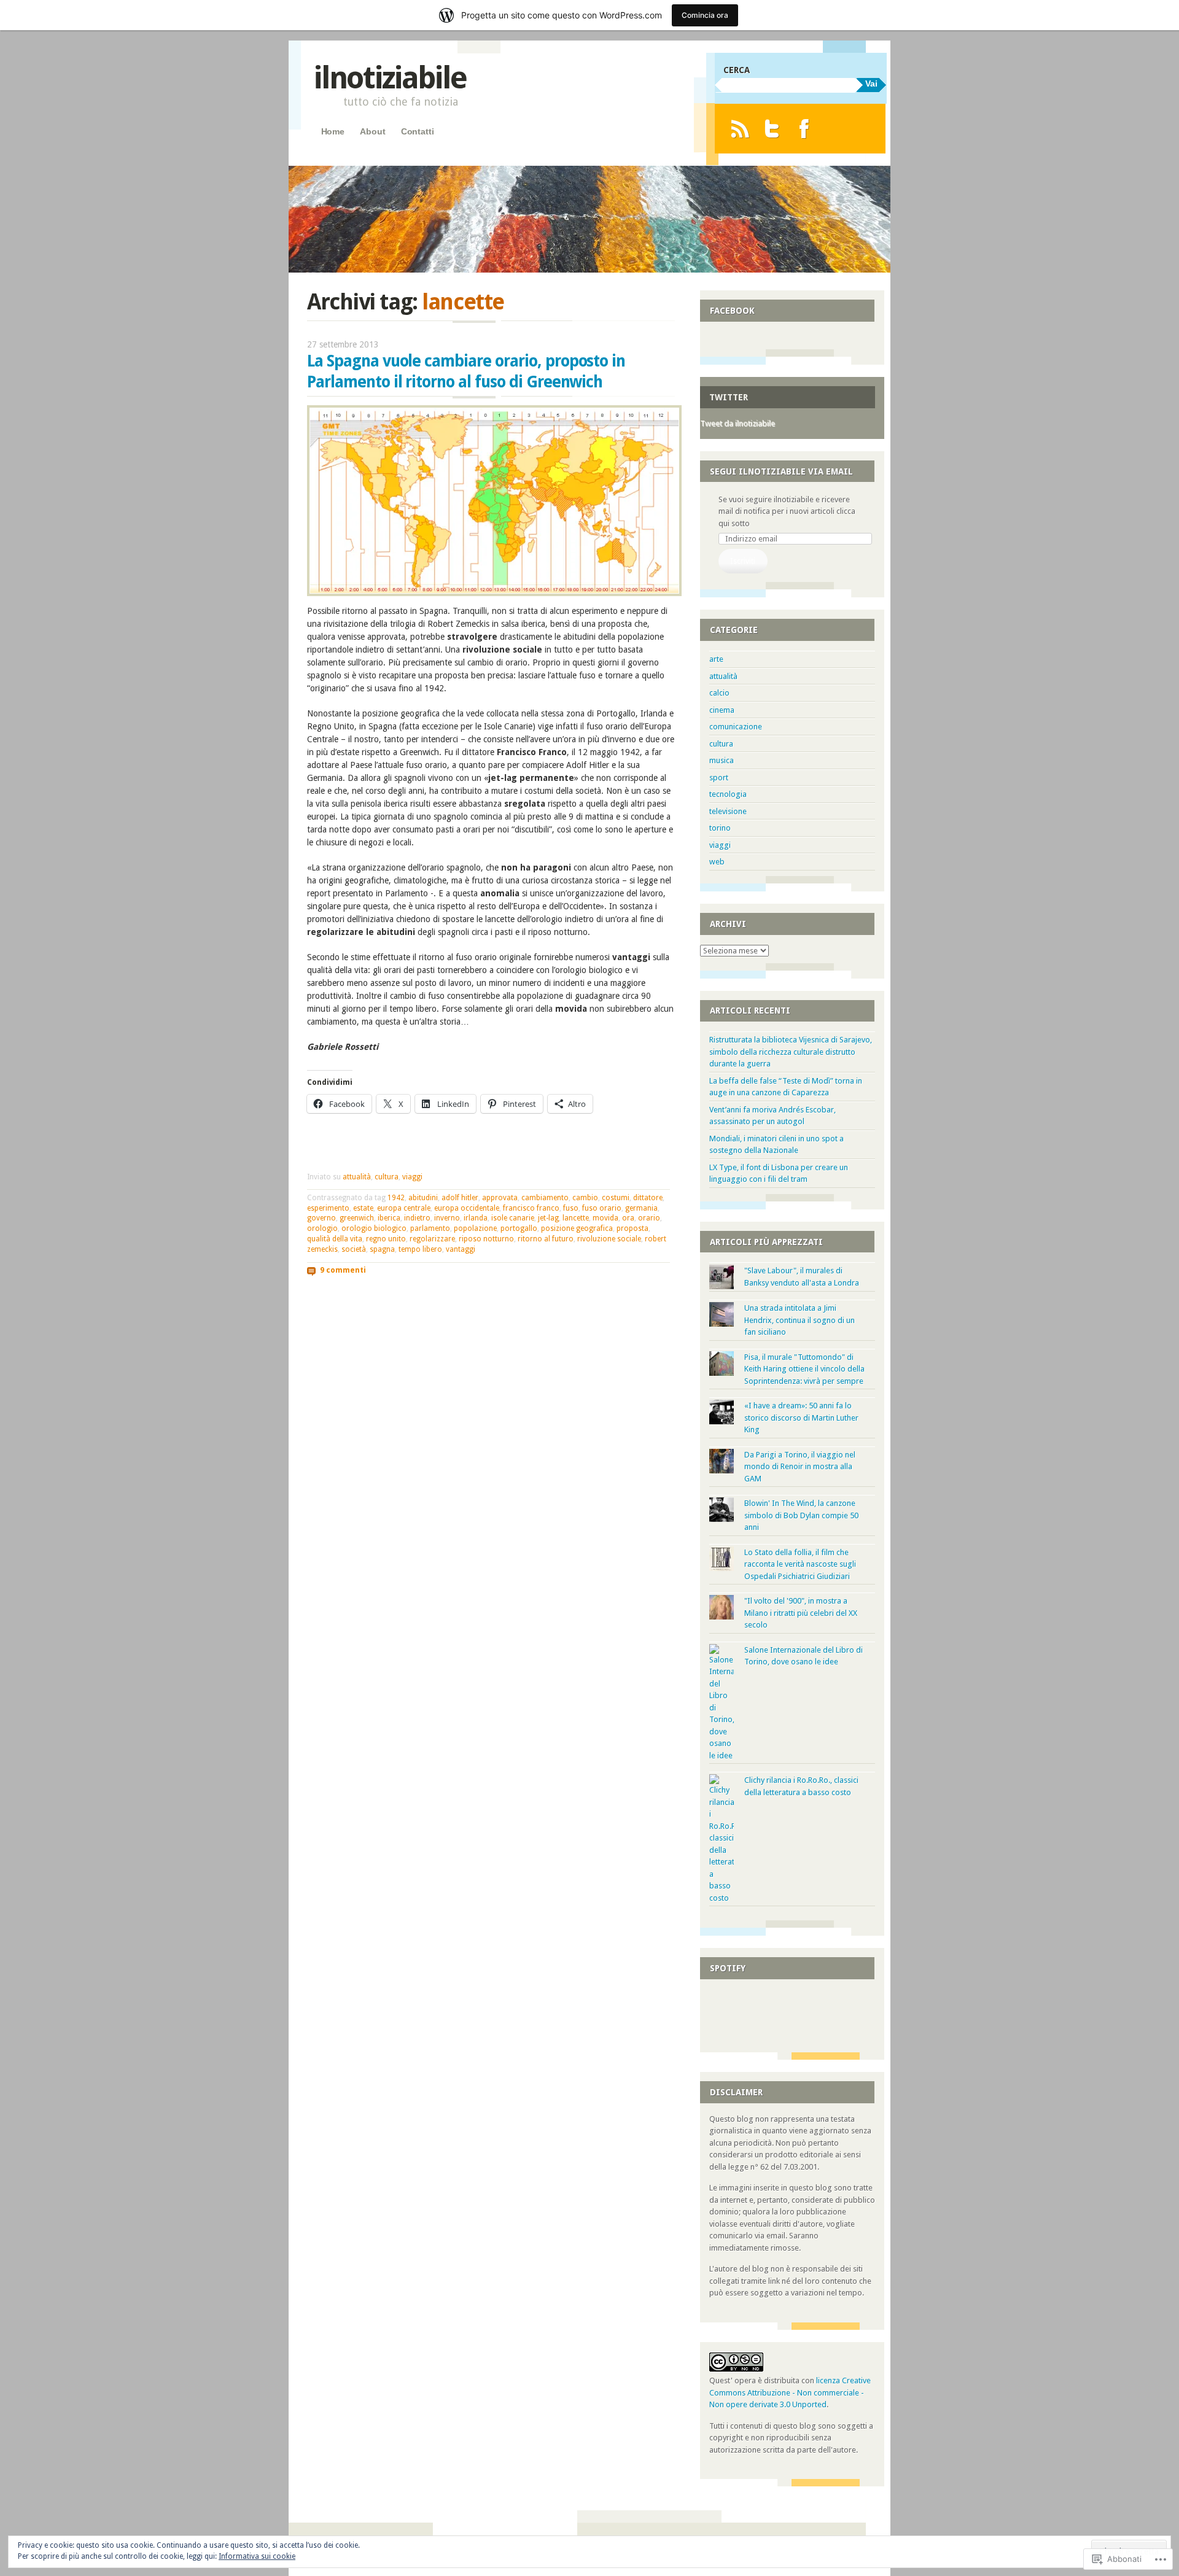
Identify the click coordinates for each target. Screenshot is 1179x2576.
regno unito (386, 1239)
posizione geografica (577, 1228)
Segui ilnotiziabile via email (781, 471)
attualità (357, 1177)
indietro (417, 1218)
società (354, 1249)
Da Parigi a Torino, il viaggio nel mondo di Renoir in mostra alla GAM (800, 1467)
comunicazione (736, 727)
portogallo (519, 1228)
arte (716, 659)
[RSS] (740, 129)
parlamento (430, 1228)
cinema (722, 710)
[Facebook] (804, 129)
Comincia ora (705, 15)
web (717, 862)
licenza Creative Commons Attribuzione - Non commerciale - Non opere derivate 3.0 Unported (790, 2392)
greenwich (357, 1218)
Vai (871, 83)
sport (719, 778)
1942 (396, 1198)
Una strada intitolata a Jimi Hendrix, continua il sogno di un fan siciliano (800, 1320)
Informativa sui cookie (257, 2556)
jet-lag (548, 1218)
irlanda (476, 1218)
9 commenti (343, 1270)
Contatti (418, 131)
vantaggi (461, 1249)
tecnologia (728, 794)
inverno (447, 1218)
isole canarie (513, 1218)
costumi (616, 1198)
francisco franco (531, 1208)
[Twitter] (772, 129)
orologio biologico (374, 1228)
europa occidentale (467, 1208)
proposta (632, 1228)
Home (333, 131)
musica (722, 760)
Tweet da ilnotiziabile (737, 423)
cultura (387, 1177)
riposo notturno (486, 1239)
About (372, 131)
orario (649, 1218)
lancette (576, 1218)
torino (720, 828)
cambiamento (545, 1198)
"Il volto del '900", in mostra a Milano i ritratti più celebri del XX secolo (801, 1613)
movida (605, 1218)
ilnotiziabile (390, 78)
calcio (719, 693)
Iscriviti (743, 561)
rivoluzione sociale (609, 1239)
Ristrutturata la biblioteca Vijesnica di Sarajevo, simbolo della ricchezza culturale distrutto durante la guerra (791, 1052)
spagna (382, 1249)
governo (321, 1218)
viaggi (412, 1177)
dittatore (648, 1198)
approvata (500, 1198)
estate (363, 1208)
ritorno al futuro (546, 1239)
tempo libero (420, 1249)
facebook (732, 311)
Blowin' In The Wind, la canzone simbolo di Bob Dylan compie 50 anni (801, 1515)
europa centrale (404, 1208)
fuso (571, 1208)
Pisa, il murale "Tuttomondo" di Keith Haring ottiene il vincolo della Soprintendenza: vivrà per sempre (804, 1369)
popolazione (475, 1228)
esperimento (328, 1208)
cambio (585, 1198)
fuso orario (602, 1208)
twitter (729, 397)
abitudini (423, 1198)
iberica (389, 1218)
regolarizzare (432, 1239)
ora (628, 1218)
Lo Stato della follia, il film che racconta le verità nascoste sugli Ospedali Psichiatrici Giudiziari (800, 1564)
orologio (322, 1228)
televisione (728, 811)
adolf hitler (460, 1198)
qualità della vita (335, 1239)
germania (641, 1208)
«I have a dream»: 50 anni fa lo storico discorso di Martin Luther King (801, 1418)
